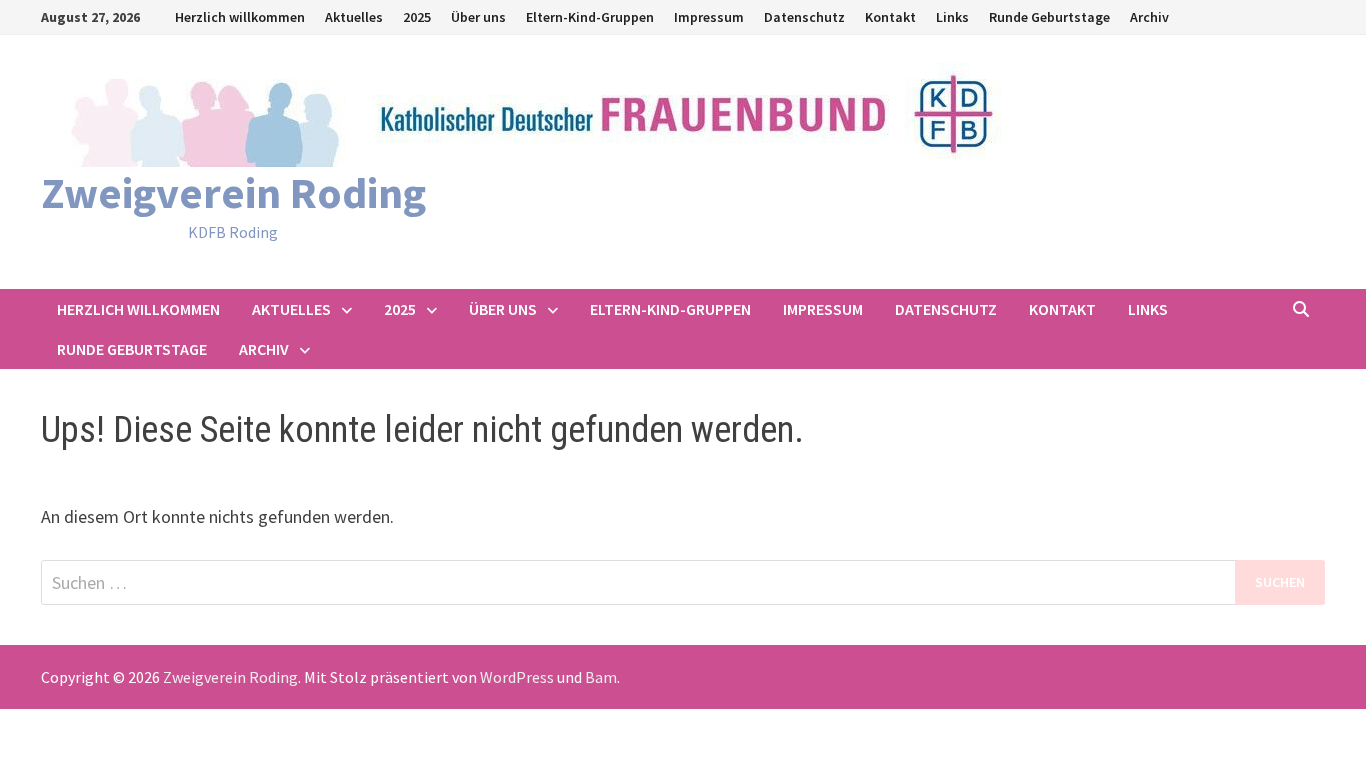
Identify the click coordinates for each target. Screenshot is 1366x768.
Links (952, 17)
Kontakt (890, 17)
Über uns (478, 17)
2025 (417, 17)
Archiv (1149, 17)
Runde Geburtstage (1049, 17)
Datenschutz (804, 17)
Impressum (709, 17)
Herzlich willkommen (240, 17)
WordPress (517, 677)
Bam (601, 677)
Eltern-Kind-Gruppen (590, 17)
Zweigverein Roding (233, 192)
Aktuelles (354, 17)
